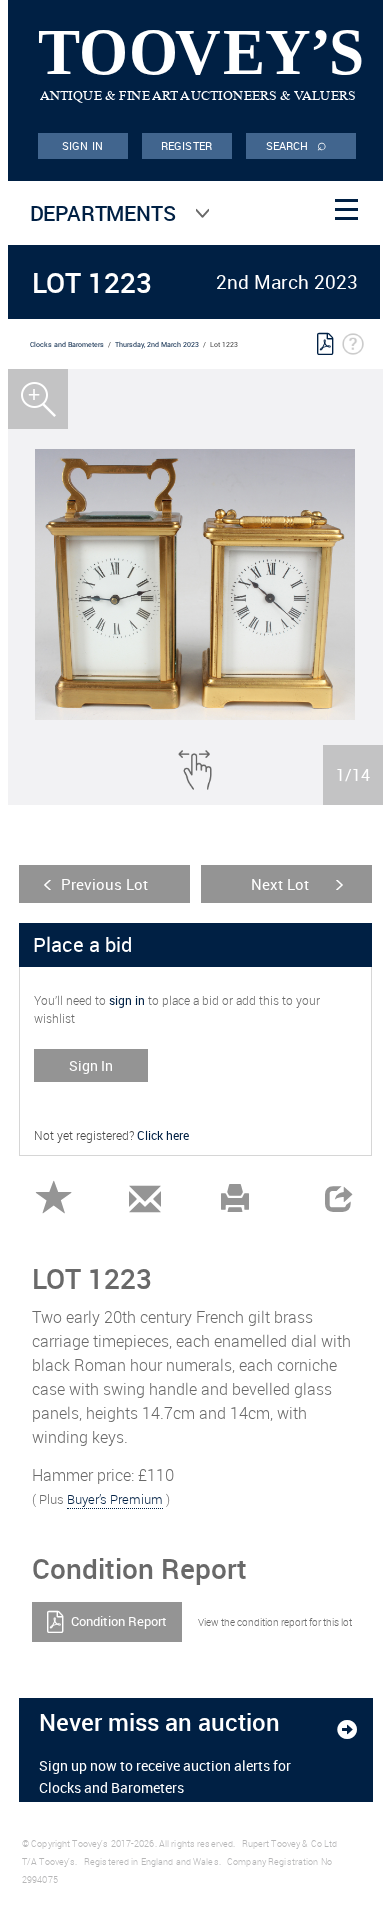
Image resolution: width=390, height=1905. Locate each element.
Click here (163, 1135)
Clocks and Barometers (67, 344)
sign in (127, 1000)
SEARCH (297, 144)
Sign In (91, 1065)
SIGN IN (82, 145)
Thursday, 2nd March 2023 (157, 344)
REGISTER (186, 145)
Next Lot (280, 884)
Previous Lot (104, 884)
